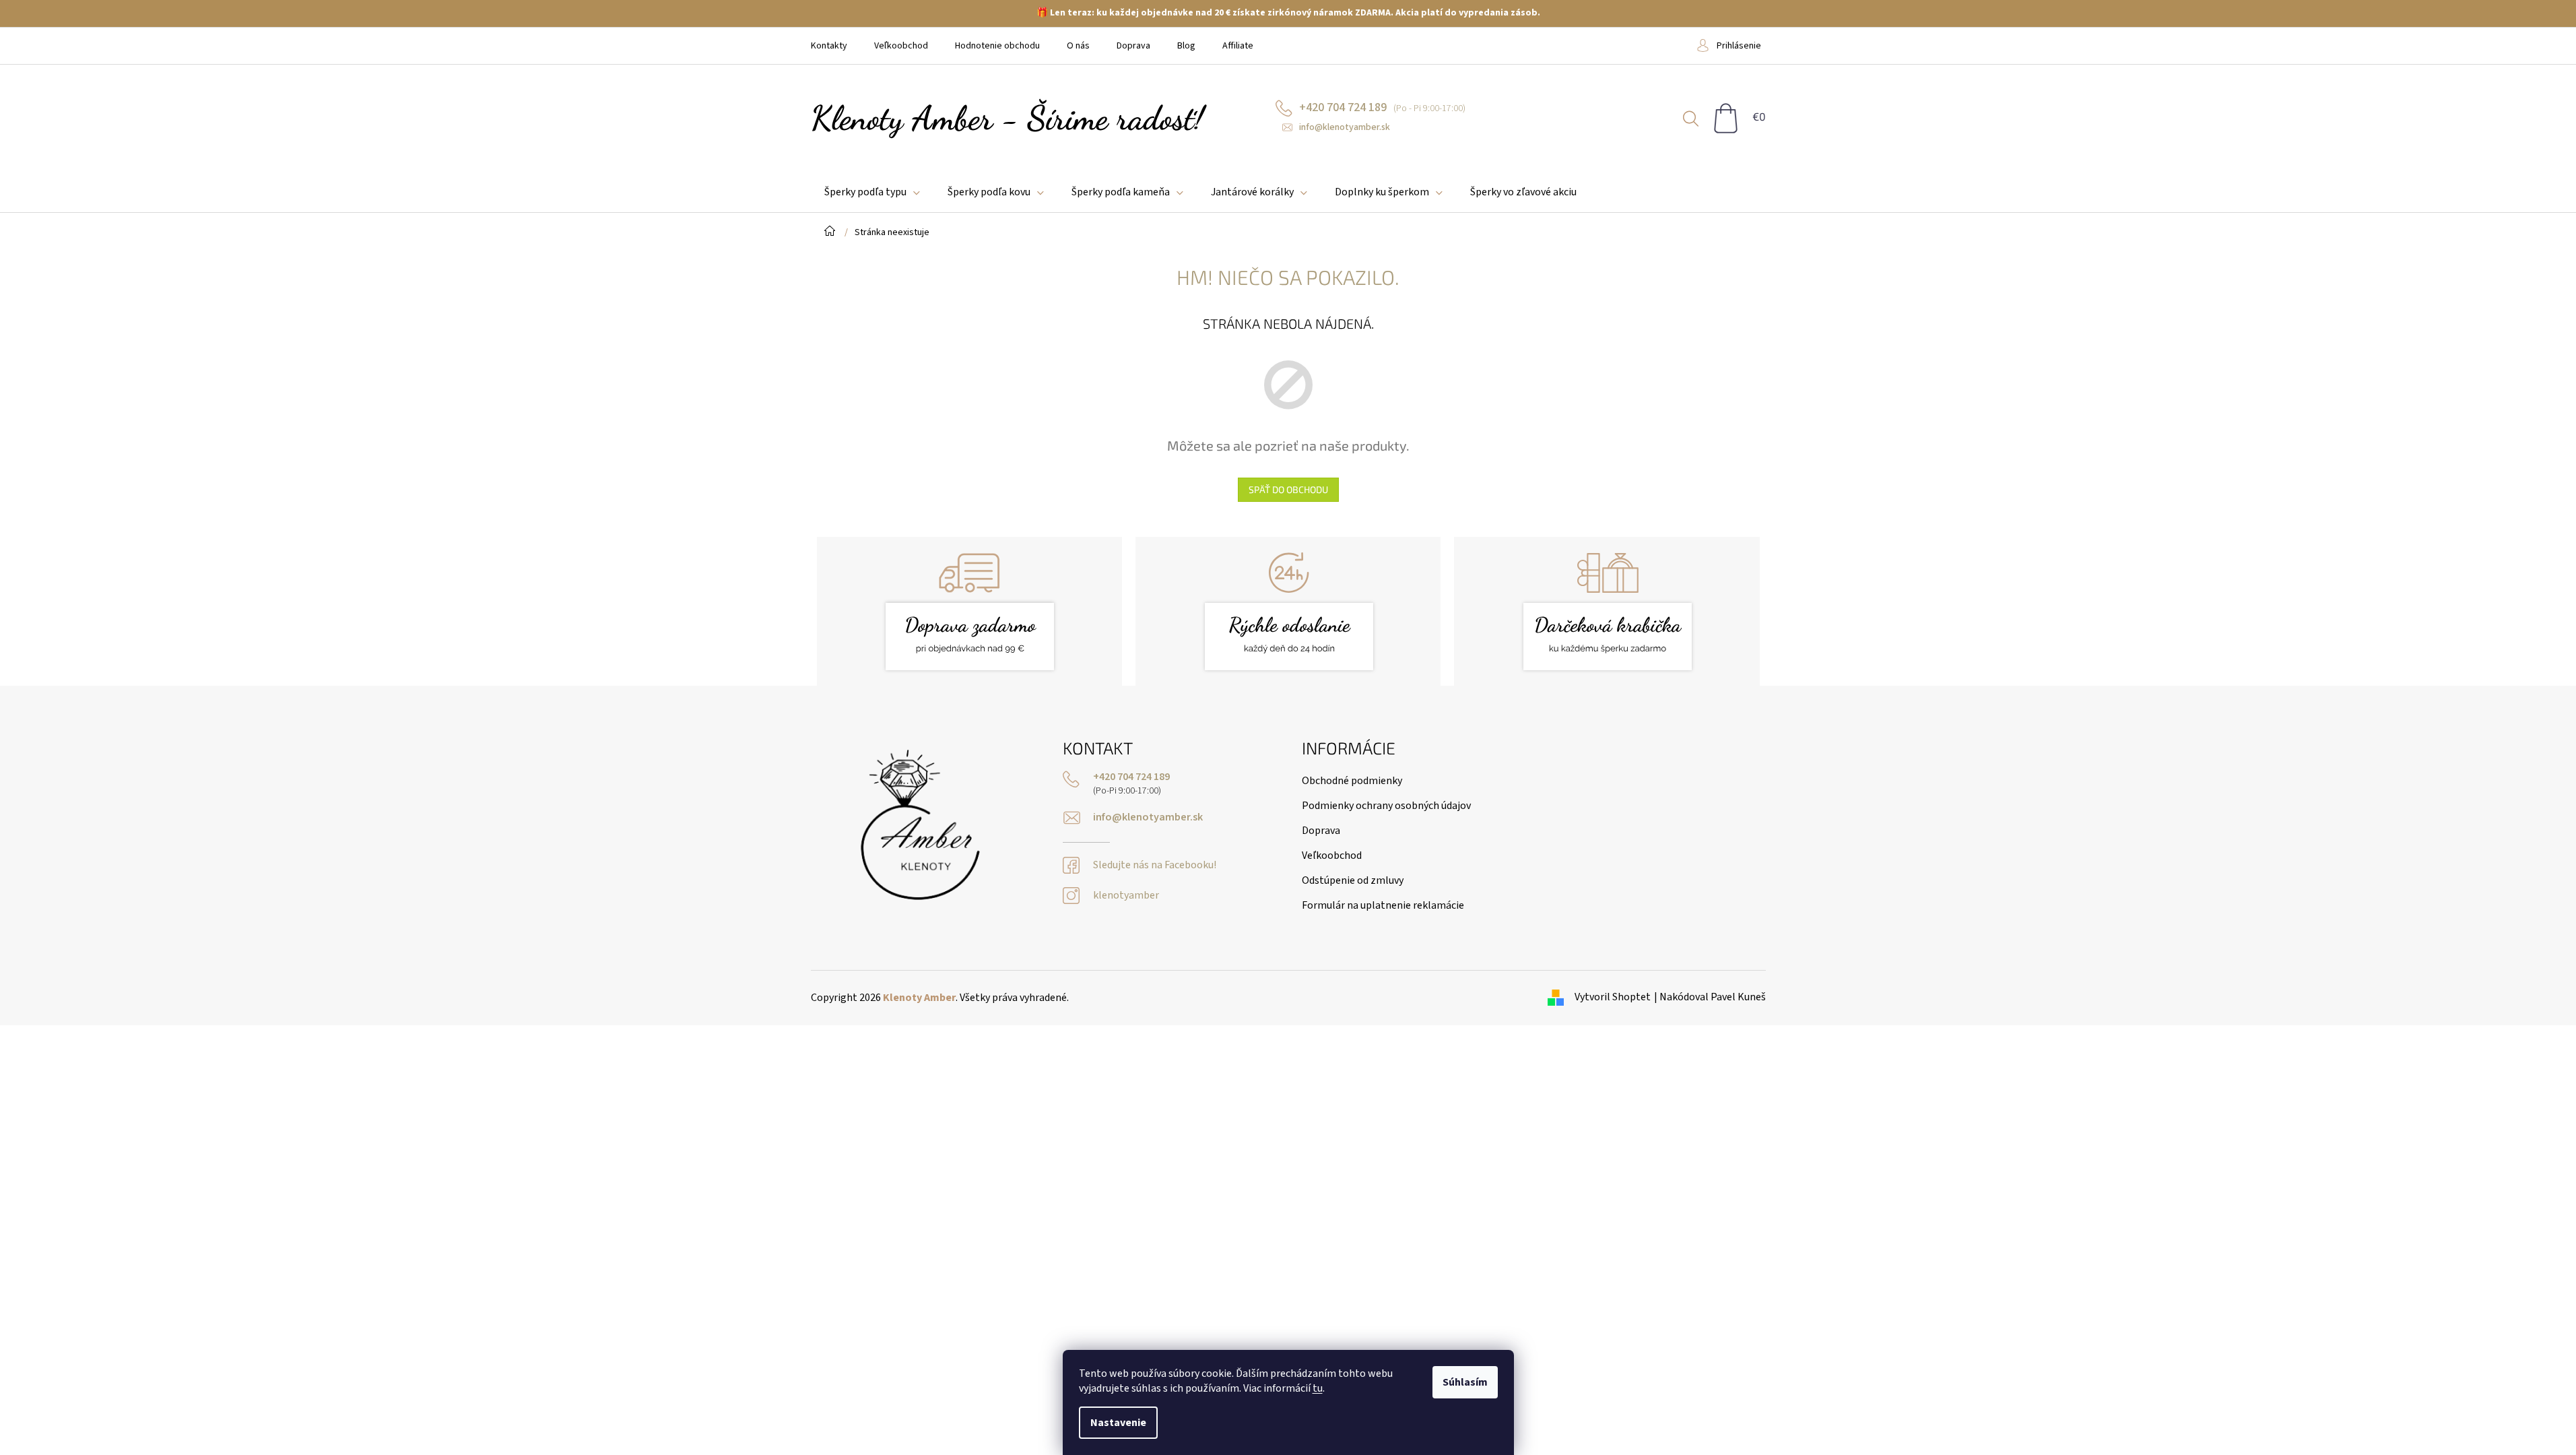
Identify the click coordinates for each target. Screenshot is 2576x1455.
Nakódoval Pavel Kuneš (1713, 997)
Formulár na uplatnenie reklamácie (1383, 905)
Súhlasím (1465, 1382)
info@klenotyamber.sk (1148, 817)
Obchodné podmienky (1352, 781)
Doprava (1133, 46)
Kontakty (829, 46)
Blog (1186, 46)
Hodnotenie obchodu (997, 46)
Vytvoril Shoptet (1613, 997)
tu (1318, 1388)
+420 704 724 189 (1131, 777)
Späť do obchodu (1288, 489)
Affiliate (1238, 46)
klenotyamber (1126, 896)
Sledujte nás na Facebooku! (1155, 865)
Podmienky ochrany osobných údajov (1386, 806)
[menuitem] (872, 192)
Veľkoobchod (901, 46)
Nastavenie (1118, 1423)
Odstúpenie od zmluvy (1353, 880)
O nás (1078, 46)
